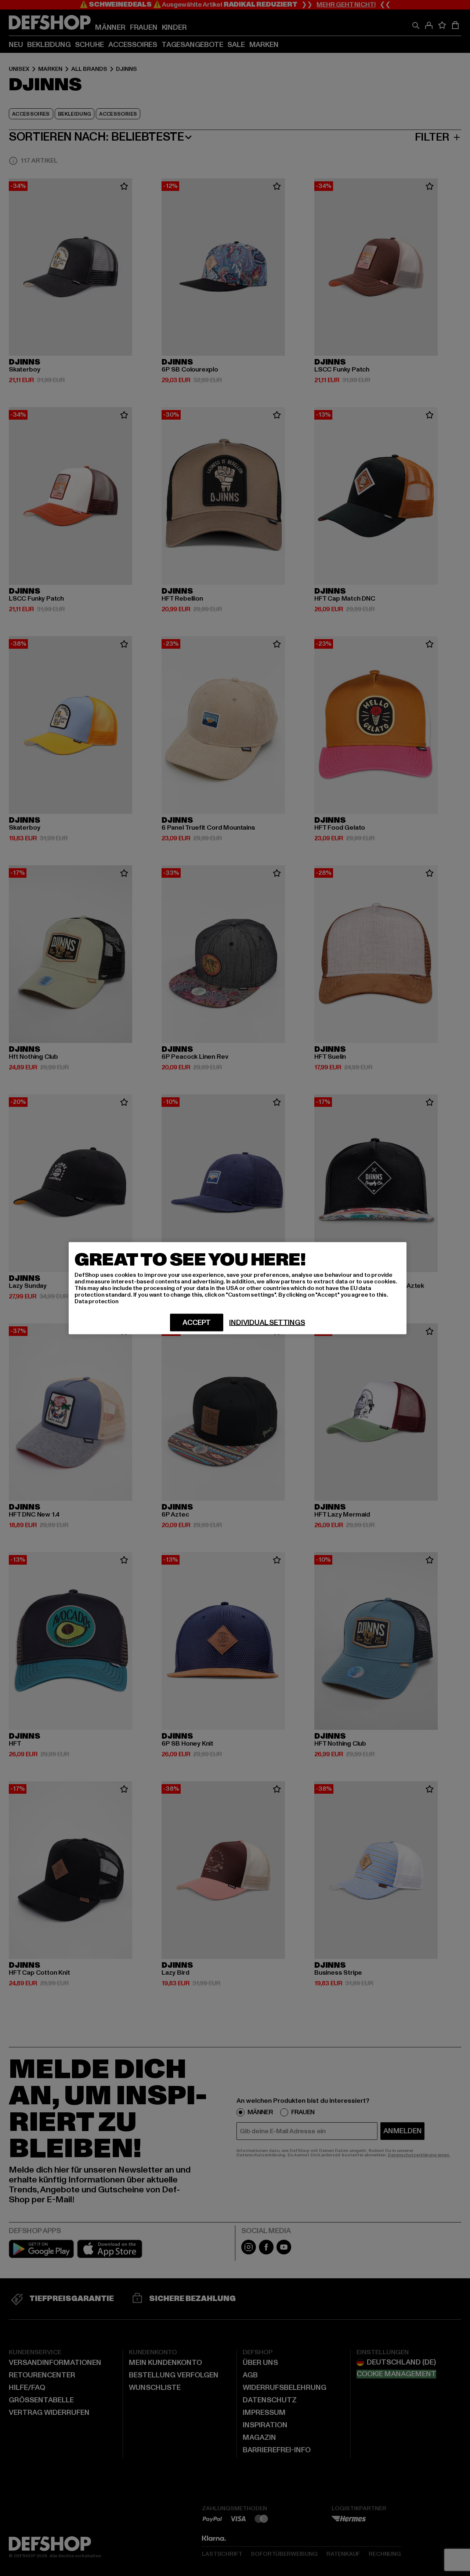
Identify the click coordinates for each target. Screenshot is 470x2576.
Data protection (97, 1301)
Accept (197, 1322)
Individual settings (267, 1322)
